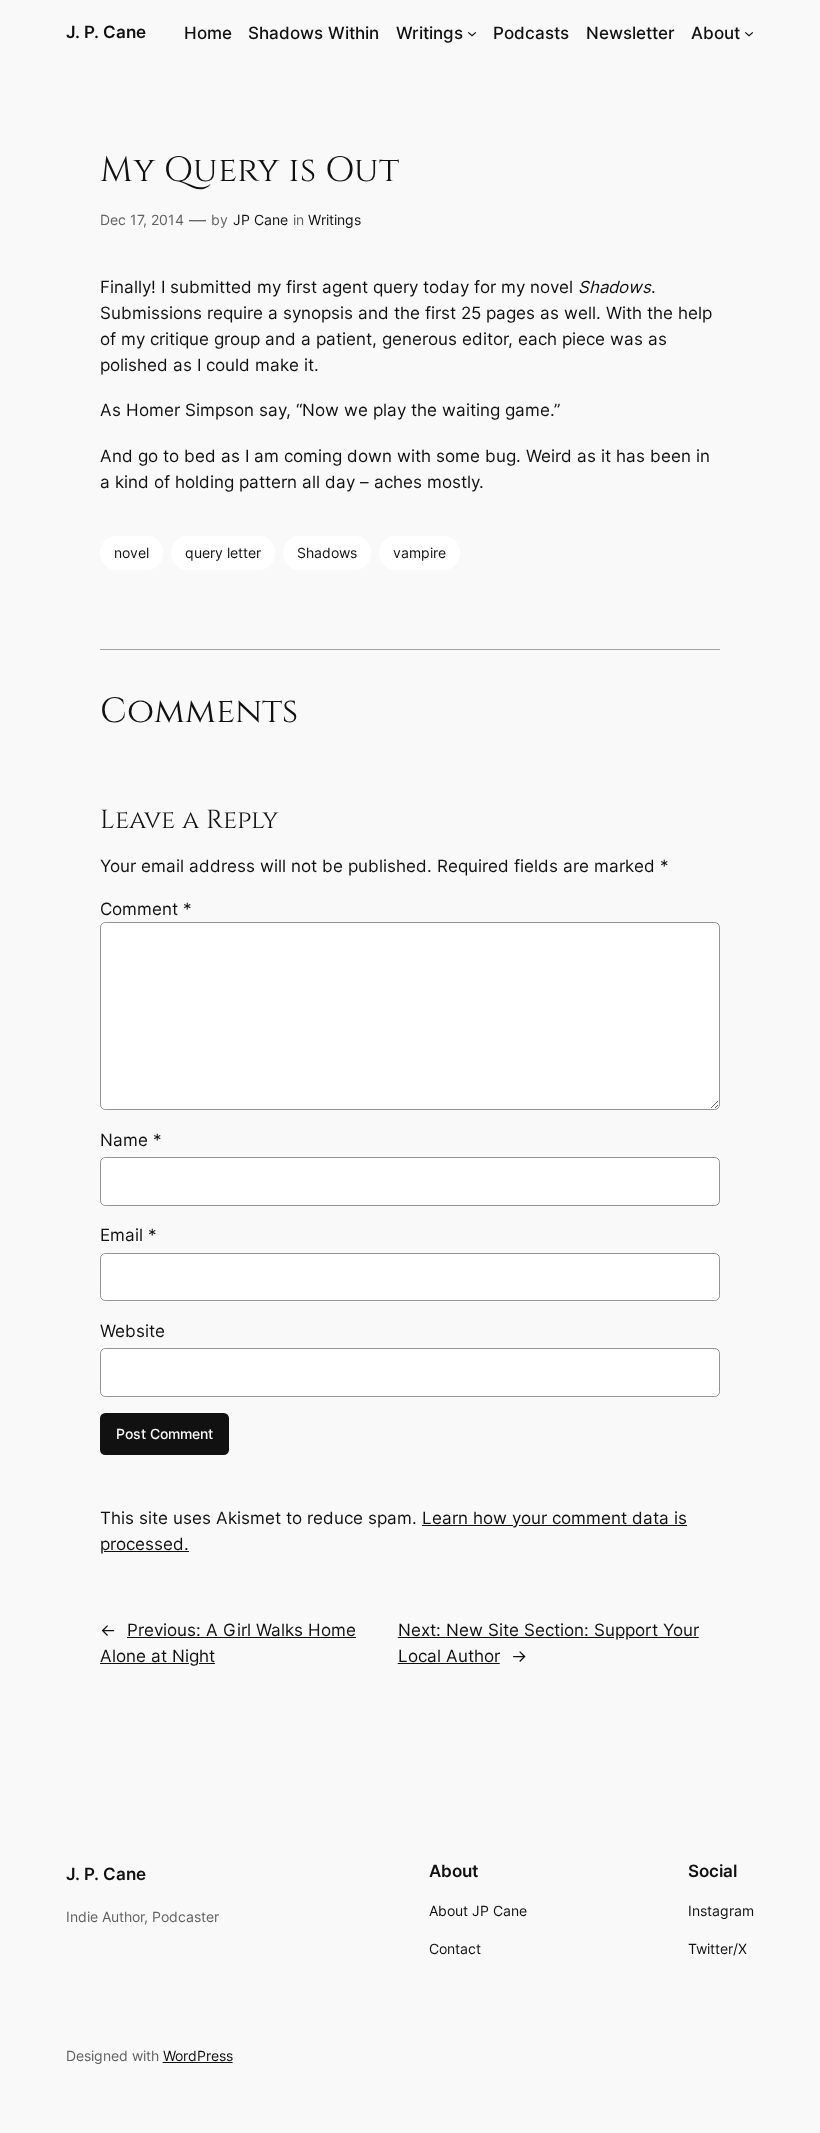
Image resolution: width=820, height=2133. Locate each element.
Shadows (327, 552)
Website (132, 1331)
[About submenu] (749, 33)
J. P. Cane (106, 32)
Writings (334, 219)
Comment (146, 909)
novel (131, 552)
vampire (419, 552)
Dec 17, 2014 (142, 219)
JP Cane (260, 219)
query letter (223, 552)
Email (128, 1235)
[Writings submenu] (472, 33)
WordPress (198, 2055)
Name (131, 1140)
